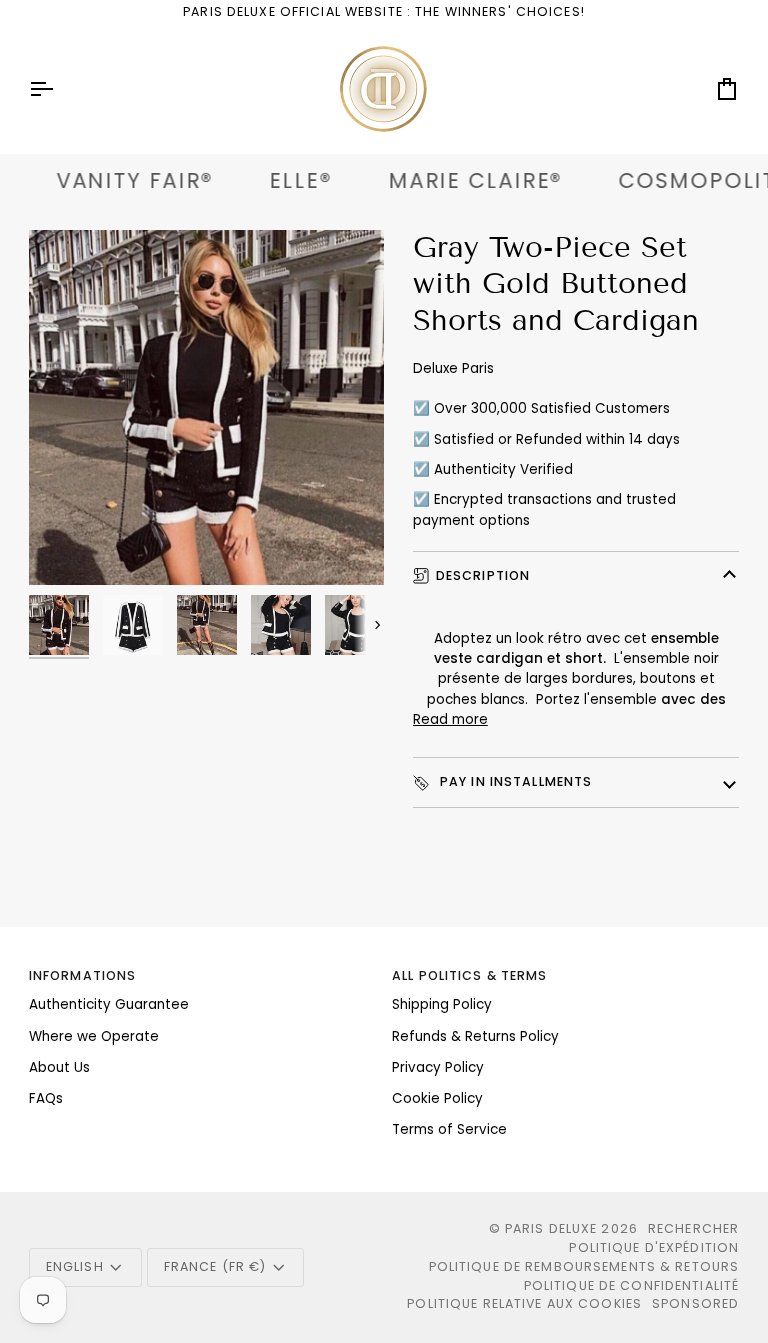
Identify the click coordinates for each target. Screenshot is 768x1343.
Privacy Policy (438, 1067)
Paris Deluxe (551, 1228)
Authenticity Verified (503, 469)
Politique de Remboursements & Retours (584, 1266)
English (75, 1266)
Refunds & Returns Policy (475, 1036)
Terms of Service (449, 1129)
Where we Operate (94, 1036)
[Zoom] (66, 547)
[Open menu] (59, 89)
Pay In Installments (514, 781)
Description (483, 575)
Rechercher (693, 1228)
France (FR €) (215, 1266)
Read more (450, 719)
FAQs (46, 1098)
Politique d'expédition (654, 1247)
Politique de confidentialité (632, 1285)
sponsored (695, 1303)
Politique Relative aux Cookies (524, 1303)
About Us (59, 1067)
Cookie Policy (437, 1098)
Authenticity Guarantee (109, 1004)
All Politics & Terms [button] (470, 975)
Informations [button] (83, 975)
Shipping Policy (442, 1004)
